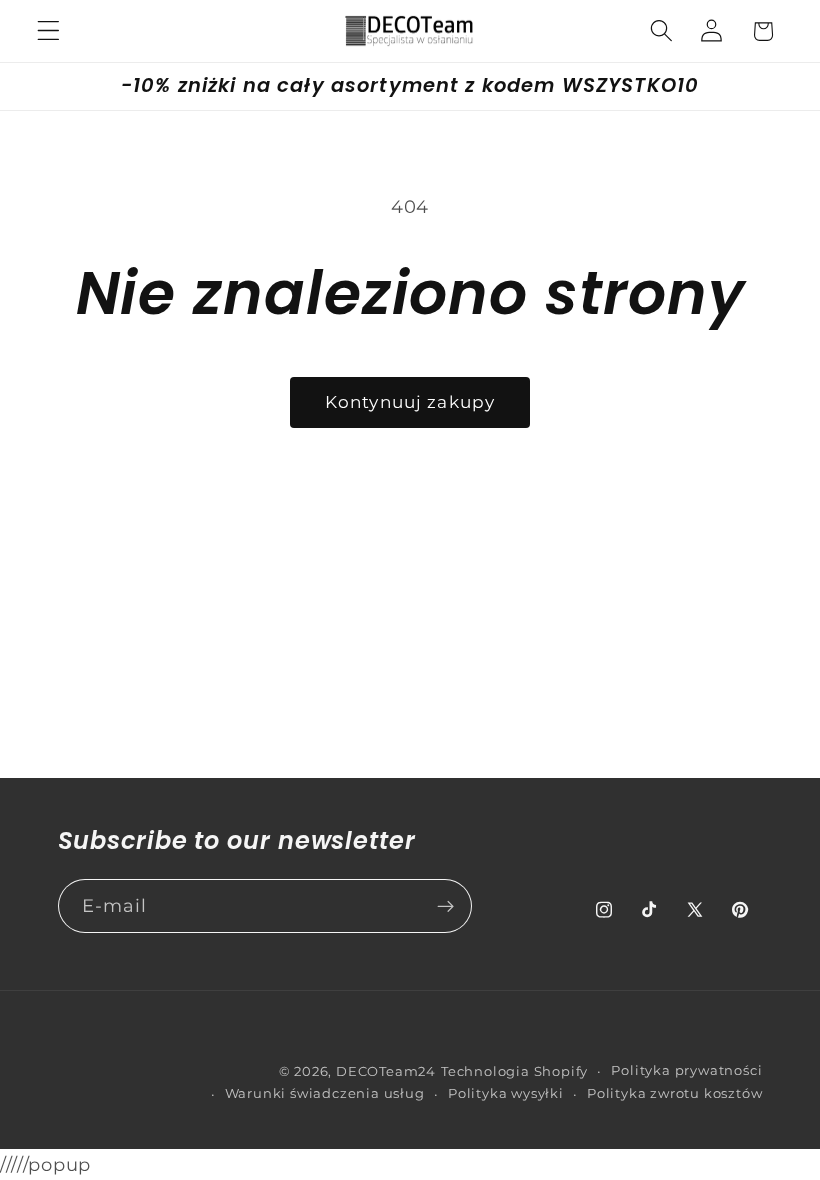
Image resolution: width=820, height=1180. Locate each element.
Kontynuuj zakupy (410, 401)
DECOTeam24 (386, 1071)
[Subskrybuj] (445, 906)
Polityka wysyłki (506, 1093)
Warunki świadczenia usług (325, 1093)
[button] (48, 31)
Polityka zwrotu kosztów (675, 1093)
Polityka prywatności (686, 1070)
